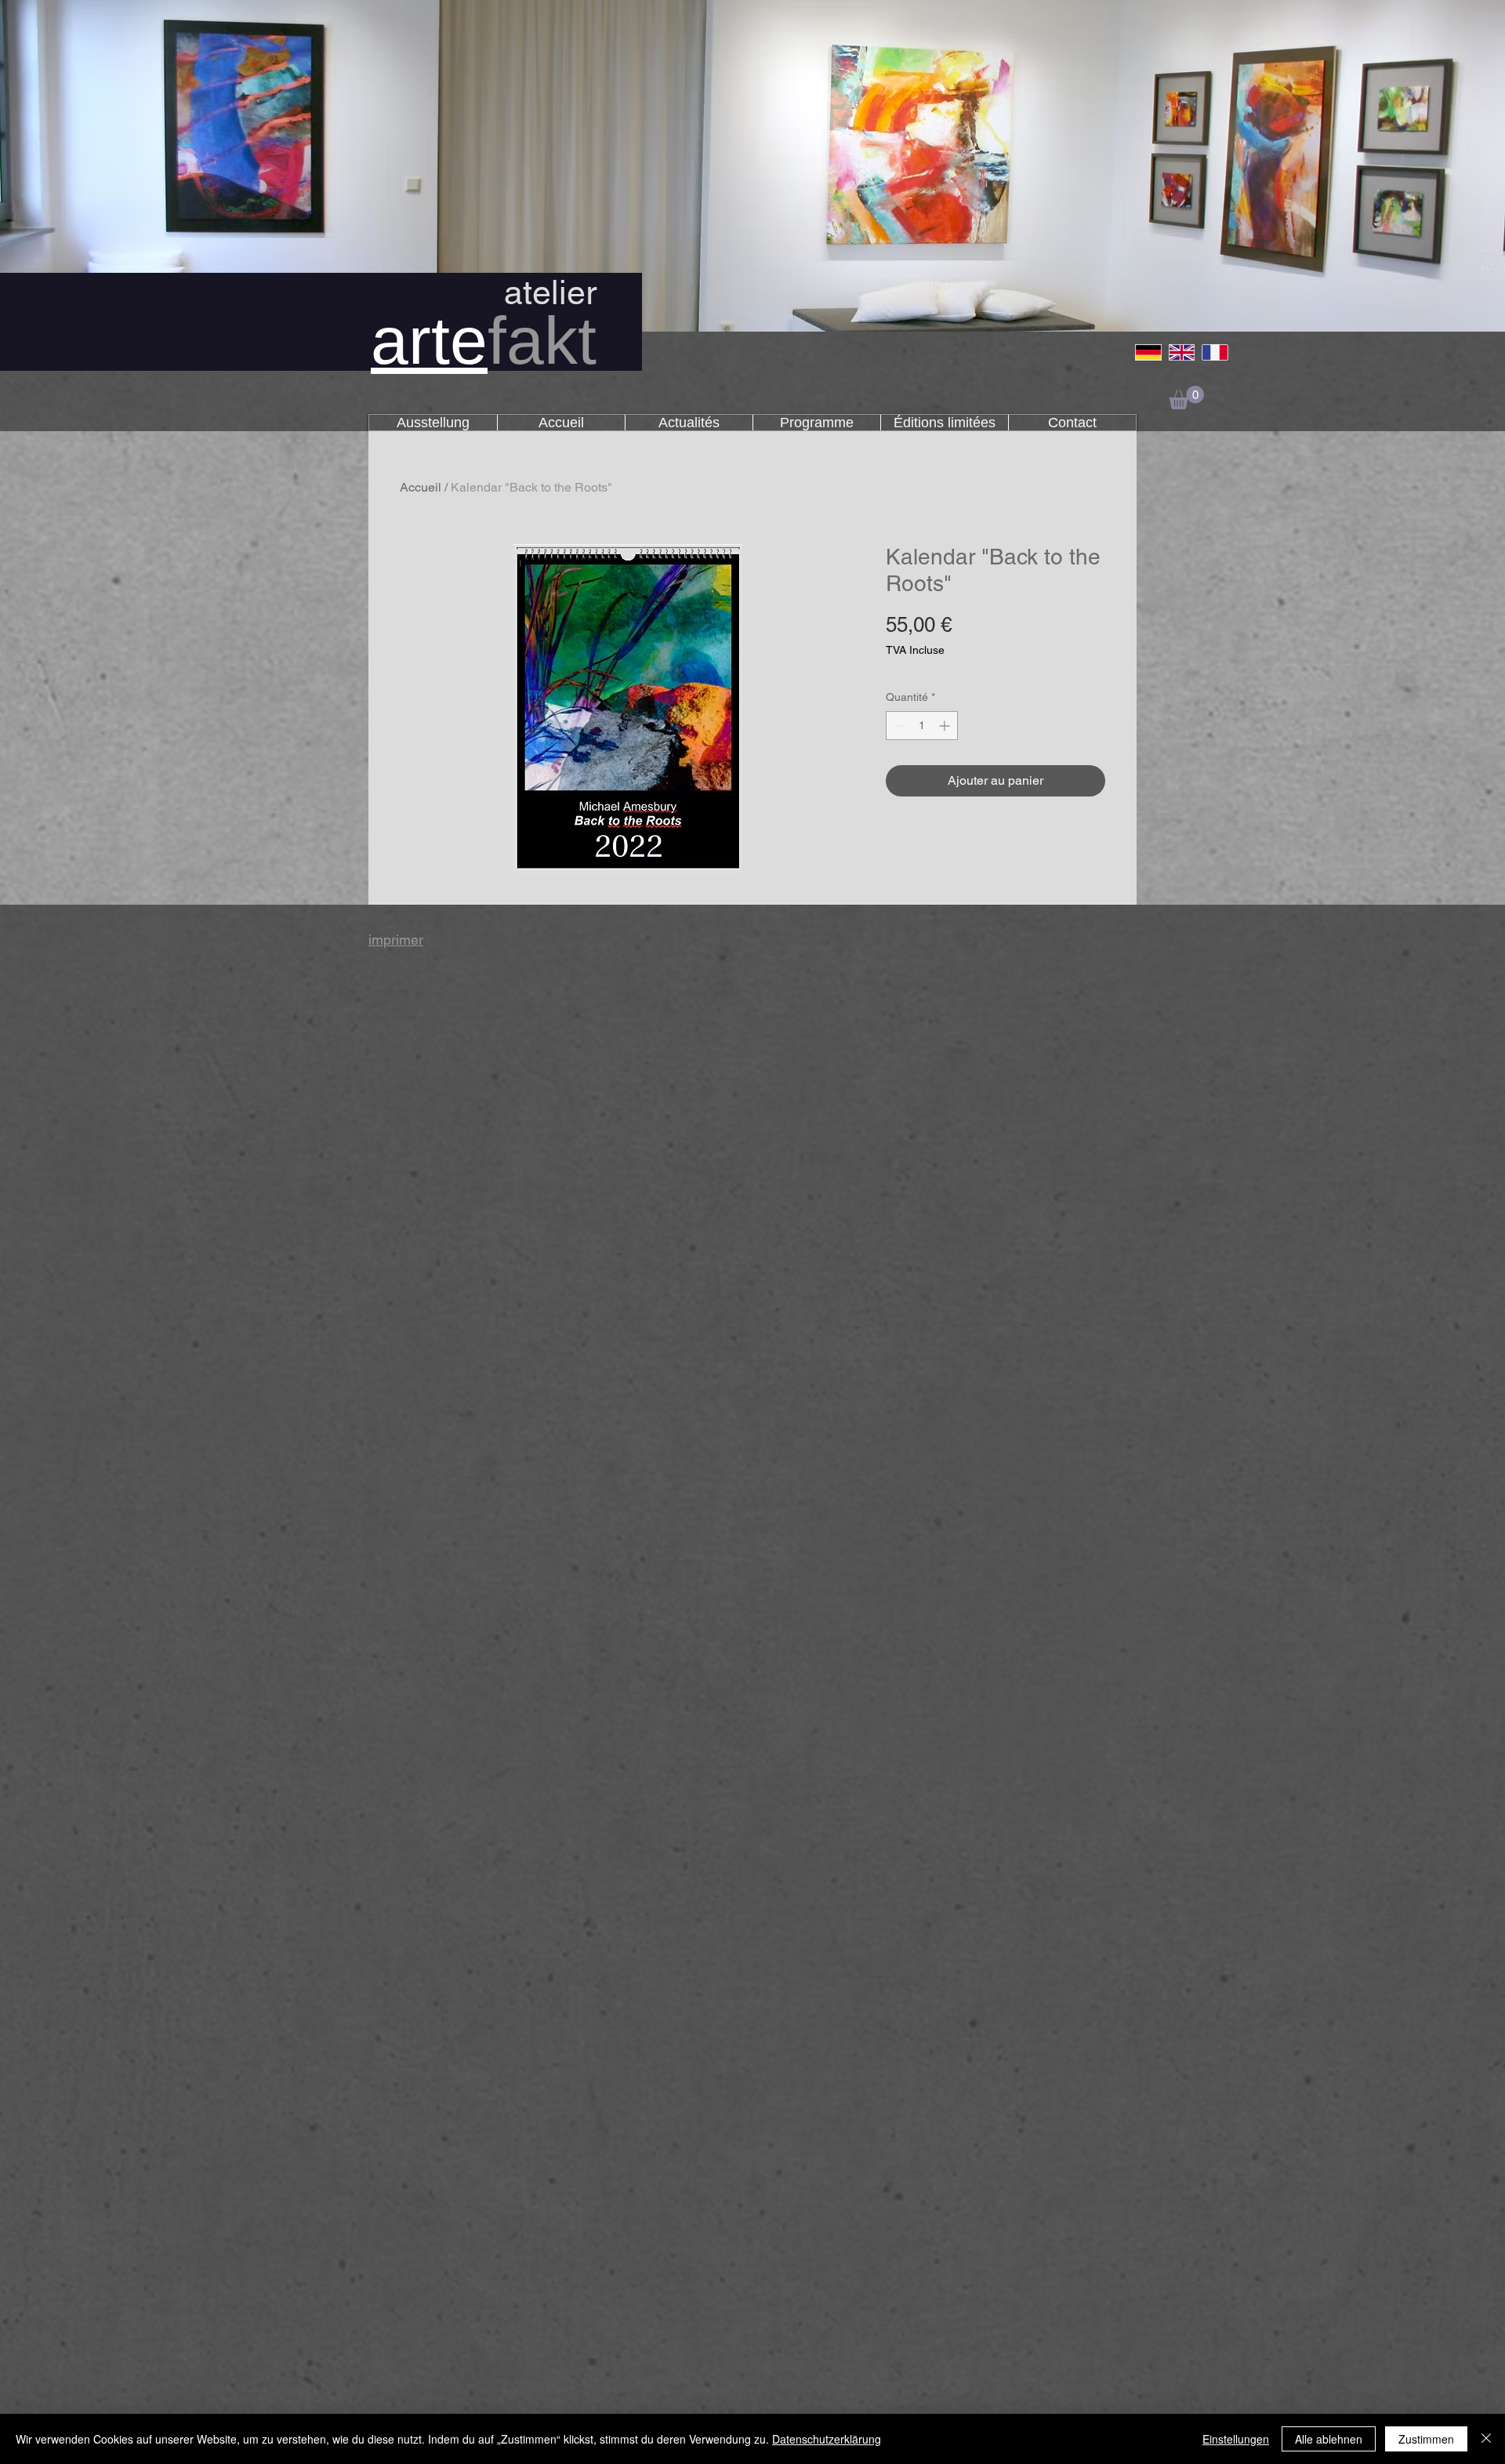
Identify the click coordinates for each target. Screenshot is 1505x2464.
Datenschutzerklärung (827, 2439)
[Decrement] (898, 726)
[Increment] (946, 726)
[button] (1186, 397)
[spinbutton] (922, 726)
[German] (1148, 352)
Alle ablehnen (1329, 2439)
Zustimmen (1426, 2439)
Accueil (421, 487)
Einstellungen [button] (1236, 2439)
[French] (1215, 352)
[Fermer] (1486, 2439)
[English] (1182, 352)
